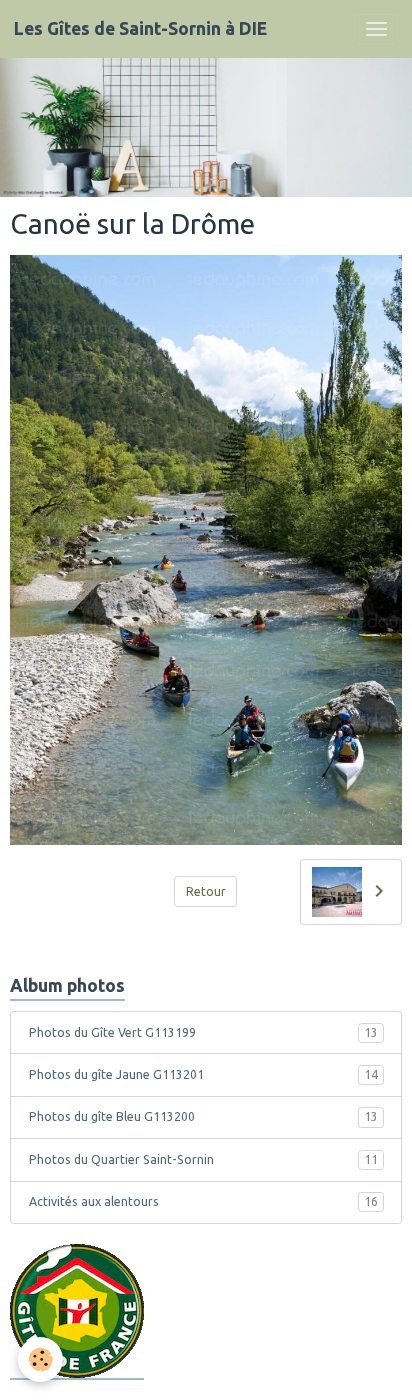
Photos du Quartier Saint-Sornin (203, 1159)
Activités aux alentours (203, 1201)
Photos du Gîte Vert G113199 (203, 1032)
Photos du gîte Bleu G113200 (203, 1116)
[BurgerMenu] (376, 29)
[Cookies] (40, 1359)
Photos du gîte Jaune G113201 (203, 1074)
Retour (206, 891)
